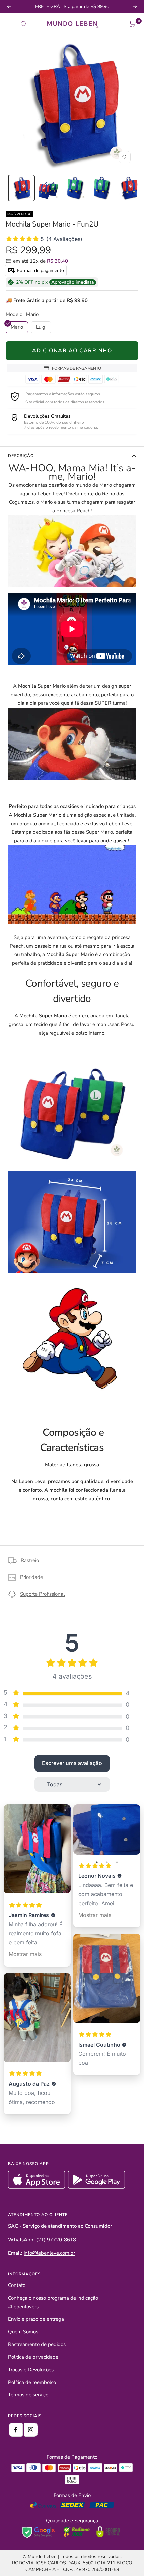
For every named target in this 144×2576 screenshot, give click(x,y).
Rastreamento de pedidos (37, 2344)
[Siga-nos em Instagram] (31, 2430)
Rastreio (30, 1560)
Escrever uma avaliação (72, 1763)
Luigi (41, 327)
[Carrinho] (132, 24)
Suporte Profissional (42, 1594)
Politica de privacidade (33, 2357)
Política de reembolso (32, 2382)
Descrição (21, 456)
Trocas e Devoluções (31, 2370)
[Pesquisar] (24, 24)
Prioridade (31, 1577)
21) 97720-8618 (57, 2240)
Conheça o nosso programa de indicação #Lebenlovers (53, 2302)
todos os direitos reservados (79, 402)
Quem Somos (23, 2332)
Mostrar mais (25, 1954)
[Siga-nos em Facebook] (16, 2430)
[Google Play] (96, 2187)
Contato (17, 2285)
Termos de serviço (28, 2395)
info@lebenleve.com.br (49, 2253)
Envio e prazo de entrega (36, 2319)
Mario (17, 327)
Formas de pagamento (40, 271)
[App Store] (37, 2187)
